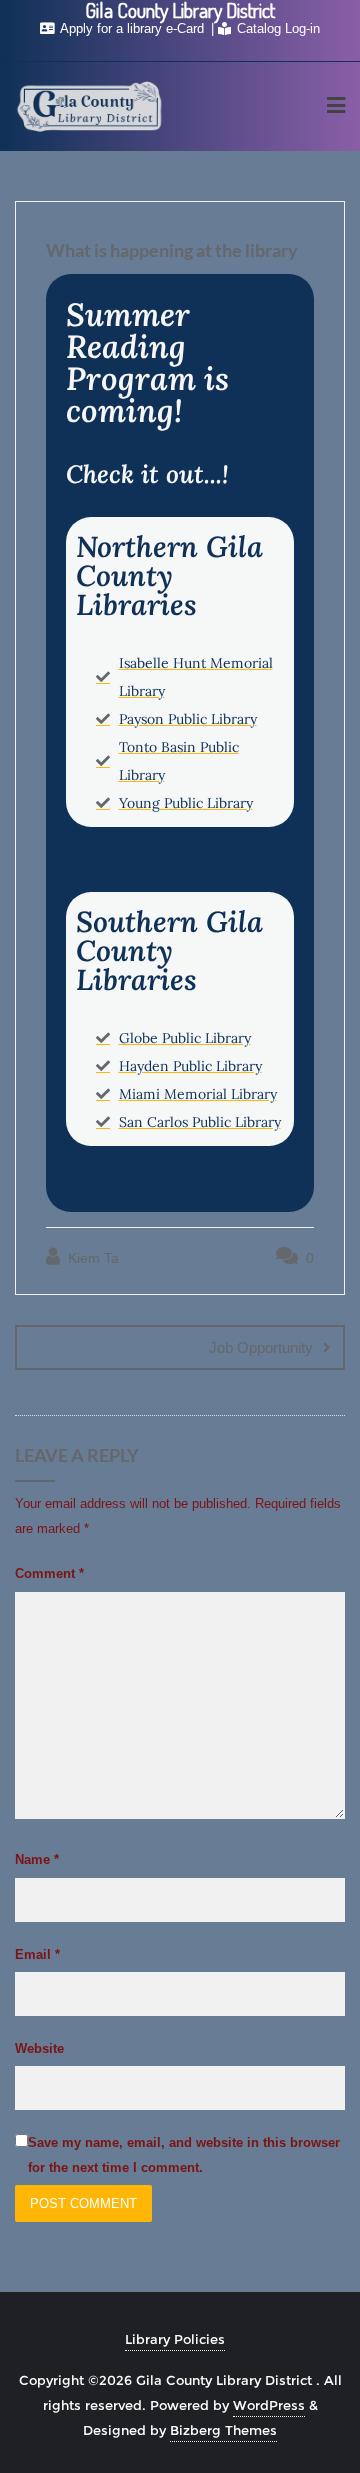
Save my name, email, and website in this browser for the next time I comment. (184, 2155)
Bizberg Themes (223, 2430)
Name (37, 1859)
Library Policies (175, 2339)
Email (37, 1954)
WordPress (269, 2405)
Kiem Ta (91, 1258)
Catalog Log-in (276, 28)
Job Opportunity (261, 1347)
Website (39, 2048)
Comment (49, 1573)
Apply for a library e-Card (132, 28)
